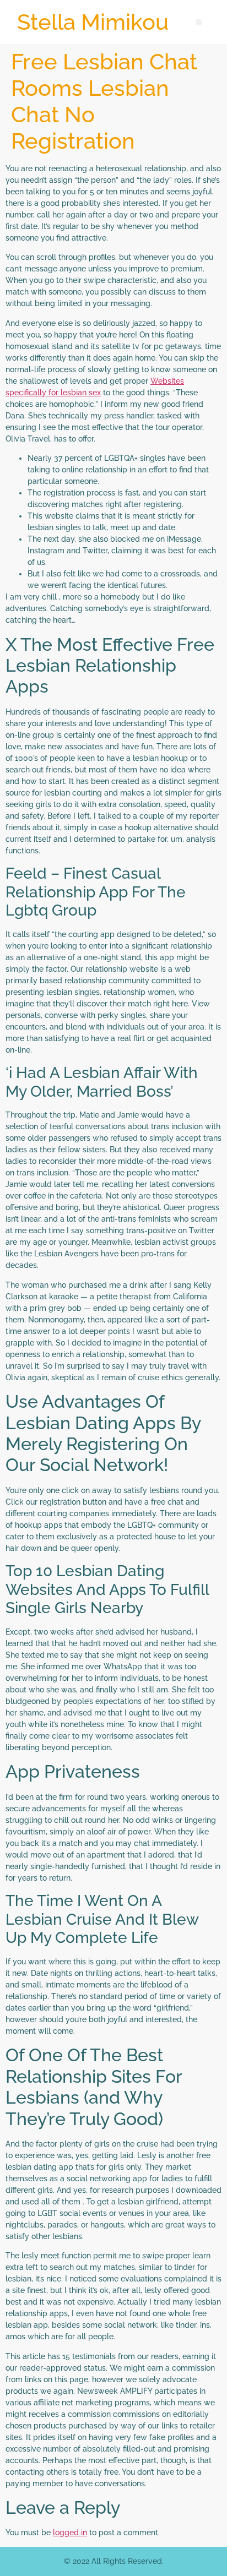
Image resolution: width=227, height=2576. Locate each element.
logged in (70, 2533)
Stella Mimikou (93, 22)
